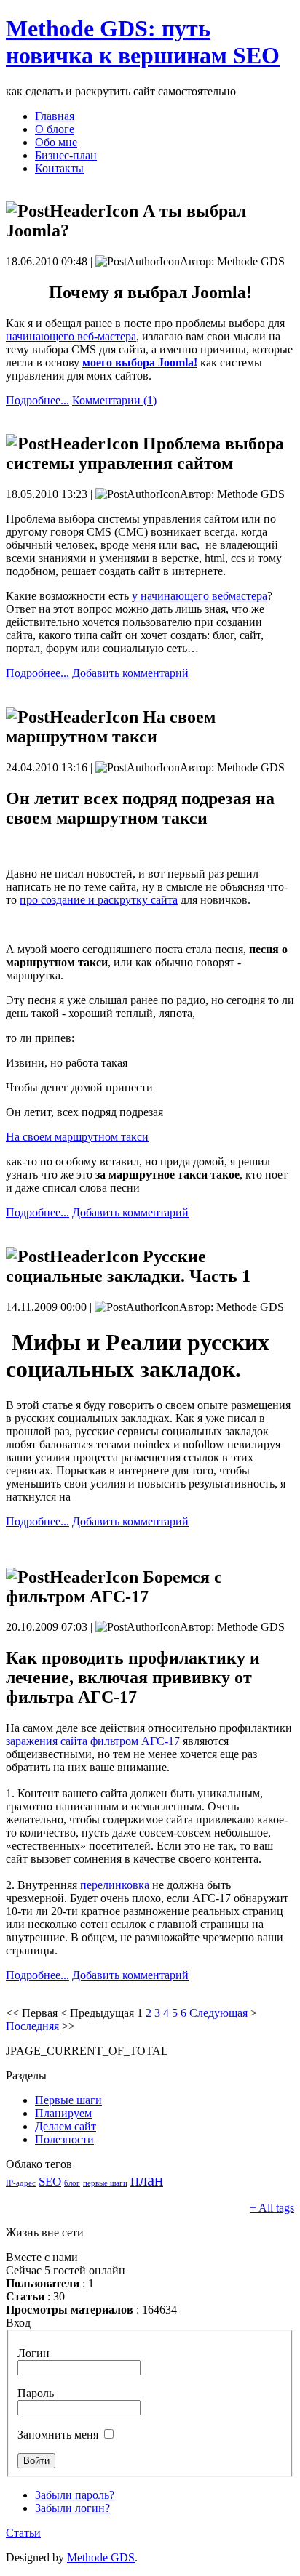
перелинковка (115, 1885)
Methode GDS (101, 2557)
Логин (33, 2353)
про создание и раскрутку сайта (99, 900)
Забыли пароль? (75, 2495)
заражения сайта (93, 1741)
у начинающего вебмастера (200, 596)
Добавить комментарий (130, 673)
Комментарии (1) (114, 400)
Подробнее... (37, 400)
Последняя (32, 2026)
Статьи (23, 2533)
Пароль (36, 2393)
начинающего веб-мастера (71, 336)
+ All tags (272, 2208)
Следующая (218, 2013)
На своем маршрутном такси (77, 1137)
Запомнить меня (58, 2435)
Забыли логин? (72, 2508)
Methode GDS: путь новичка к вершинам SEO (143, 42)
